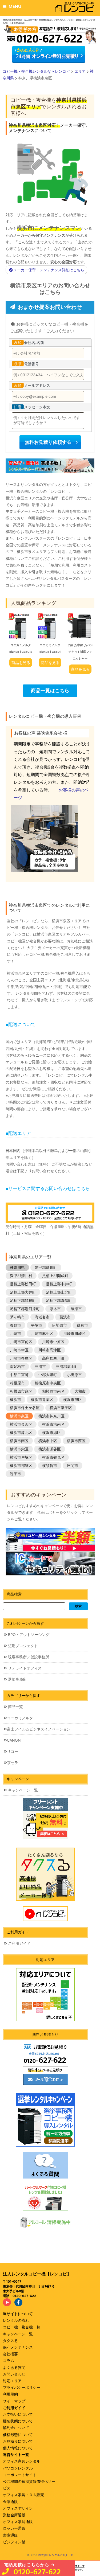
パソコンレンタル (18, 2468)
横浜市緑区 (51, 1432)
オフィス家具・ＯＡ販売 (23, 2495)
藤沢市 (65, 1317)
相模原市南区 (53, 1391)
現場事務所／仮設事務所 (28, 1657)
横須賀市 (50, 1465)
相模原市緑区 (21, 1391)
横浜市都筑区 (21, 1465)
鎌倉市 (82, 1325)
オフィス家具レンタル (22, 2461)
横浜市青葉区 (42, 1399)
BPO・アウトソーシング (28, 1634)
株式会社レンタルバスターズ (56, 2555)
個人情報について (18, 2448)
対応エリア (12, 2381)
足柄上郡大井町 (23, 1292)
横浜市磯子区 (61, 1408)
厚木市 (55, 1309)
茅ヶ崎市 (17, 1317)
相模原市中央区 (48, 1383)
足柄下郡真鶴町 (59, 1300)
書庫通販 (10, 2535)
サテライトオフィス (24, 1668)
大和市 (80, 1391)
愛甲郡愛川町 (46, 1267)
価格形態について (18, 2435)
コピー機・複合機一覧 (22, 2327)
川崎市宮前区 (21, 1342)
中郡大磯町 (48, 1375)
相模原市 (17, 1383)
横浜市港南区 (53, 1424)
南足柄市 (17, 1366)
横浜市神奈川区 (51, 1416)
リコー (13, 1751)
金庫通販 (10, 2502)
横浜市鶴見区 (53, 1457)
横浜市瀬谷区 (50, 1449)
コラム (9, 2360)
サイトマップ (14, 2401)
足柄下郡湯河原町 (25, 1309)
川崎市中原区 (53, 1342)
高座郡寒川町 (53, 1358)
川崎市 (15, 1333)
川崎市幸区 (19, 1350)
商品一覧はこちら (50, 690)
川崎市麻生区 (42, 1333)
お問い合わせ (14, 2374)
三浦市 (40, 1366)
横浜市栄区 (19, 1449)
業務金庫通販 (14, 2515)
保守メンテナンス (18, 2347)
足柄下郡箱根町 (23, 1300)
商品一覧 (15, 1707)
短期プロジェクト (22, 1646)
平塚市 (37, 1325)
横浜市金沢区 (21, 1424)
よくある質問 (14, 2367)
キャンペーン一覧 (22, 1790)
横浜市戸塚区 (21, 1457)
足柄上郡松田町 (23, 1284)
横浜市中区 (48, 1441)
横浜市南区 (19, 1441)
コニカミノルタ (20, 1718)
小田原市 (74, 1375)
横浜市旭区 (73, 1399)
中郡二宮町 (19, 1375)
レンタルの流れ (16, 2320)
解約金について (16, 2428)
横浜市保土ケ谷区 (25, 1408)
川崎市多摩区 (21, 1358)
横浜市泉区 (19, 1416)
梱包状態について (18, 2421)
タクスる (10, 2341)
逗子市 (15, 1474)
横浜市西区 (76, 1441)
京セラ (13, 1763)
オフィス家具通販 (18, 2522)
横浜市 (15, 1399)
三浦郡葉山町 (67, 1366)
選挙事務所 (17, 1679)
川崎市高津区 (50, 1350)
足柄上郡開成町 (55, 1276)
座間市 (73, 1465)
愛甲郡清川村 (21, 1276)
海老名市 (42, 1317)
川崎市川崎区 (74, 1333)
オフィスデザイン (18, 2508)
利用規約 (10, 2394)
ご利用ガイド (19, 1943)
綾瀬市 (76, 1309)
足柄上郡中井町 (59, 1284)
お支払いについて (18, 2414)
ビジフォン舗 (14, 2542)
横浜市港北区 (21, 1432)
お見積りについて (18, 2441)
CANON (14, 1740)
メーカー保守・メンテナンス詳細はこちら (49, 270)
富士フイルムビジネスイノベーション (39, 1729)
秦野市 (15, 1325)
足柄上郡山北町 (59, 1292)
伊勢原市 (59, 1325)
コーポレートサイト (20, 2475)
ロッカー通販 (14, 2528)
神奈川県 (17, 1267)
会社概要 (10, 2354)
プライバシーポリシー (22, 2387)
